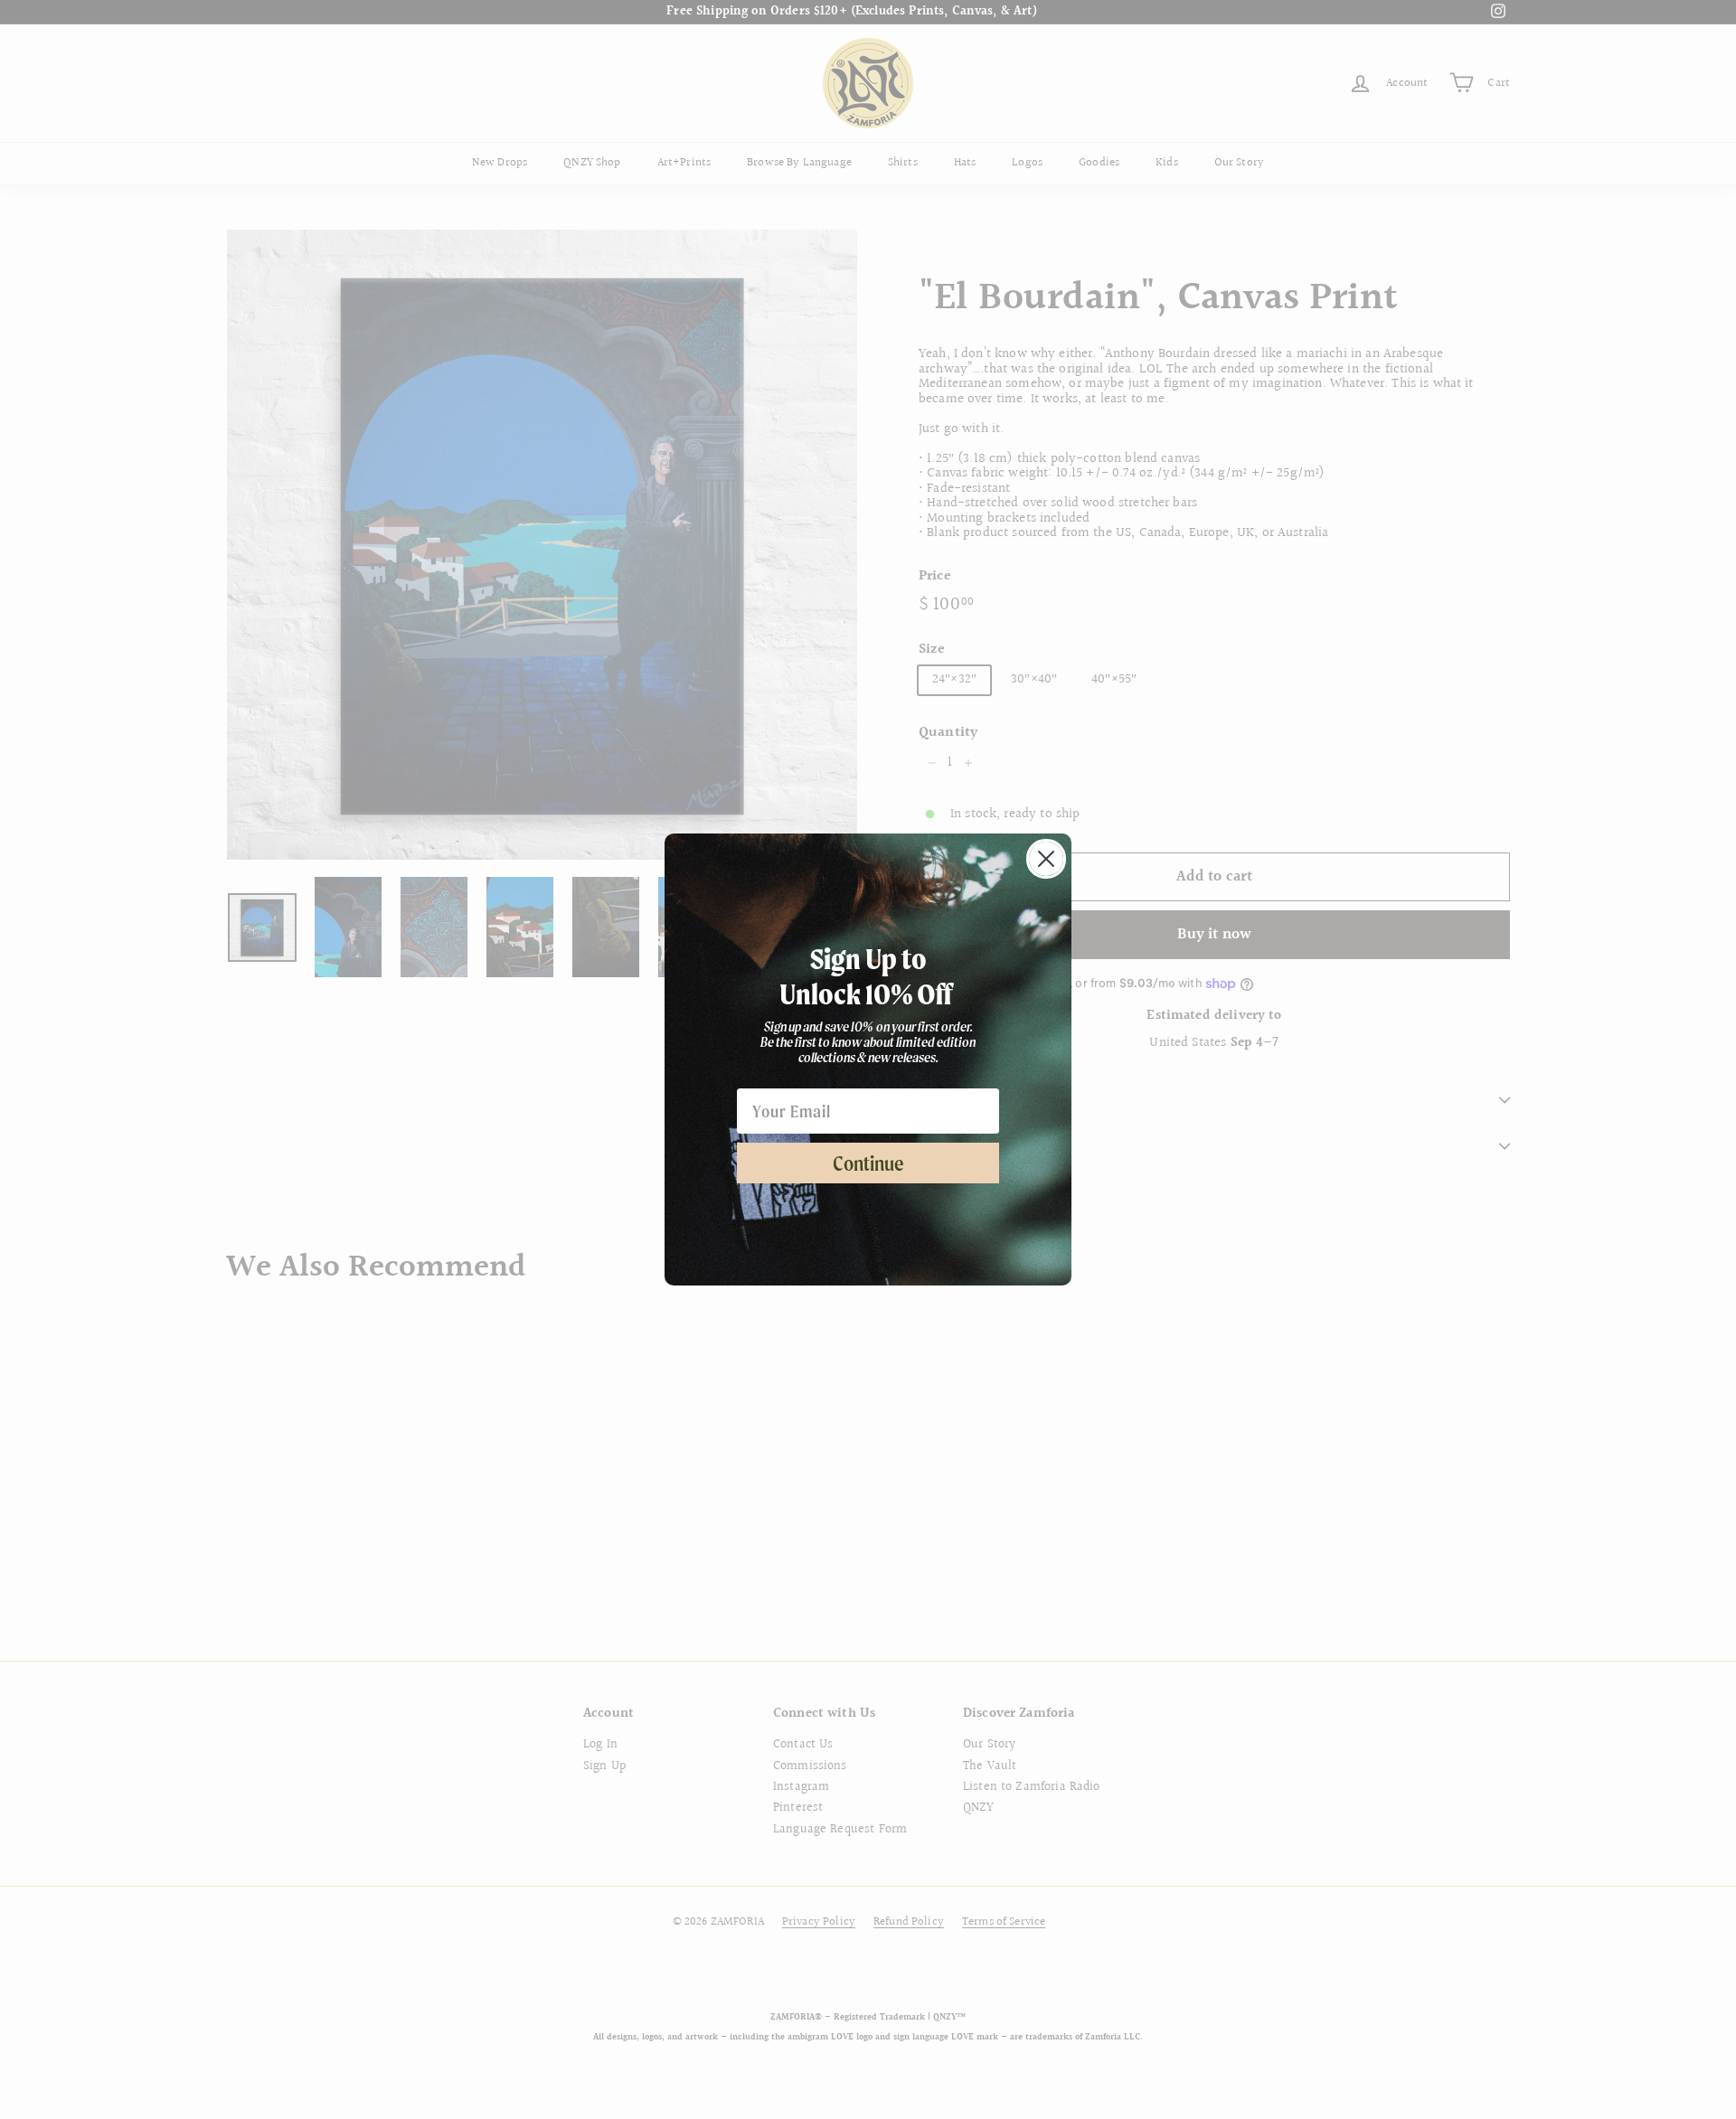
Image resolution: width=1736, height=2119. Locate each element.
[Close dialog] (1046, 859)
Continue (868, 1163)
